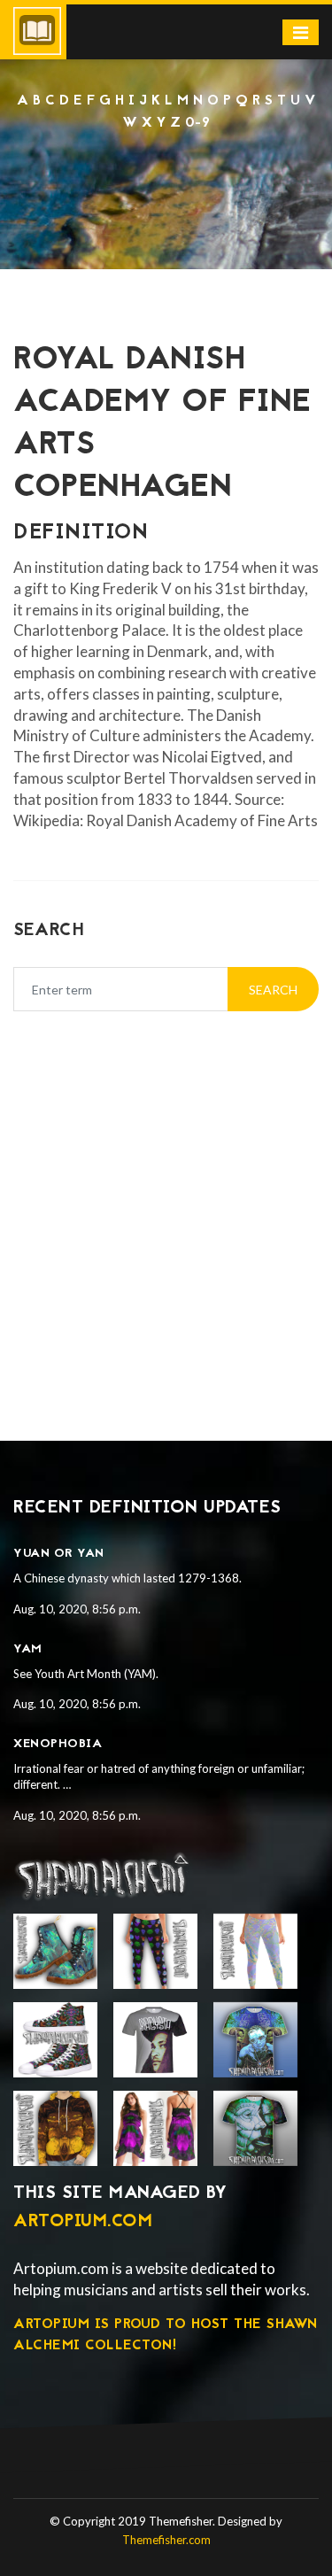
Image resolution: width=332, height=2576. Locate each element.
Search (273, 990)
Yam (28, 1649)
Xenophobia (58, 1744)
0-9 (198, 123)
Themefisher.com (166, 2540)
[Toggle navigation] (301, 32)
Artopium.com (83, 2222)
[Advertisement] (166, 1204)
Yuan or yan (59, 1554)
